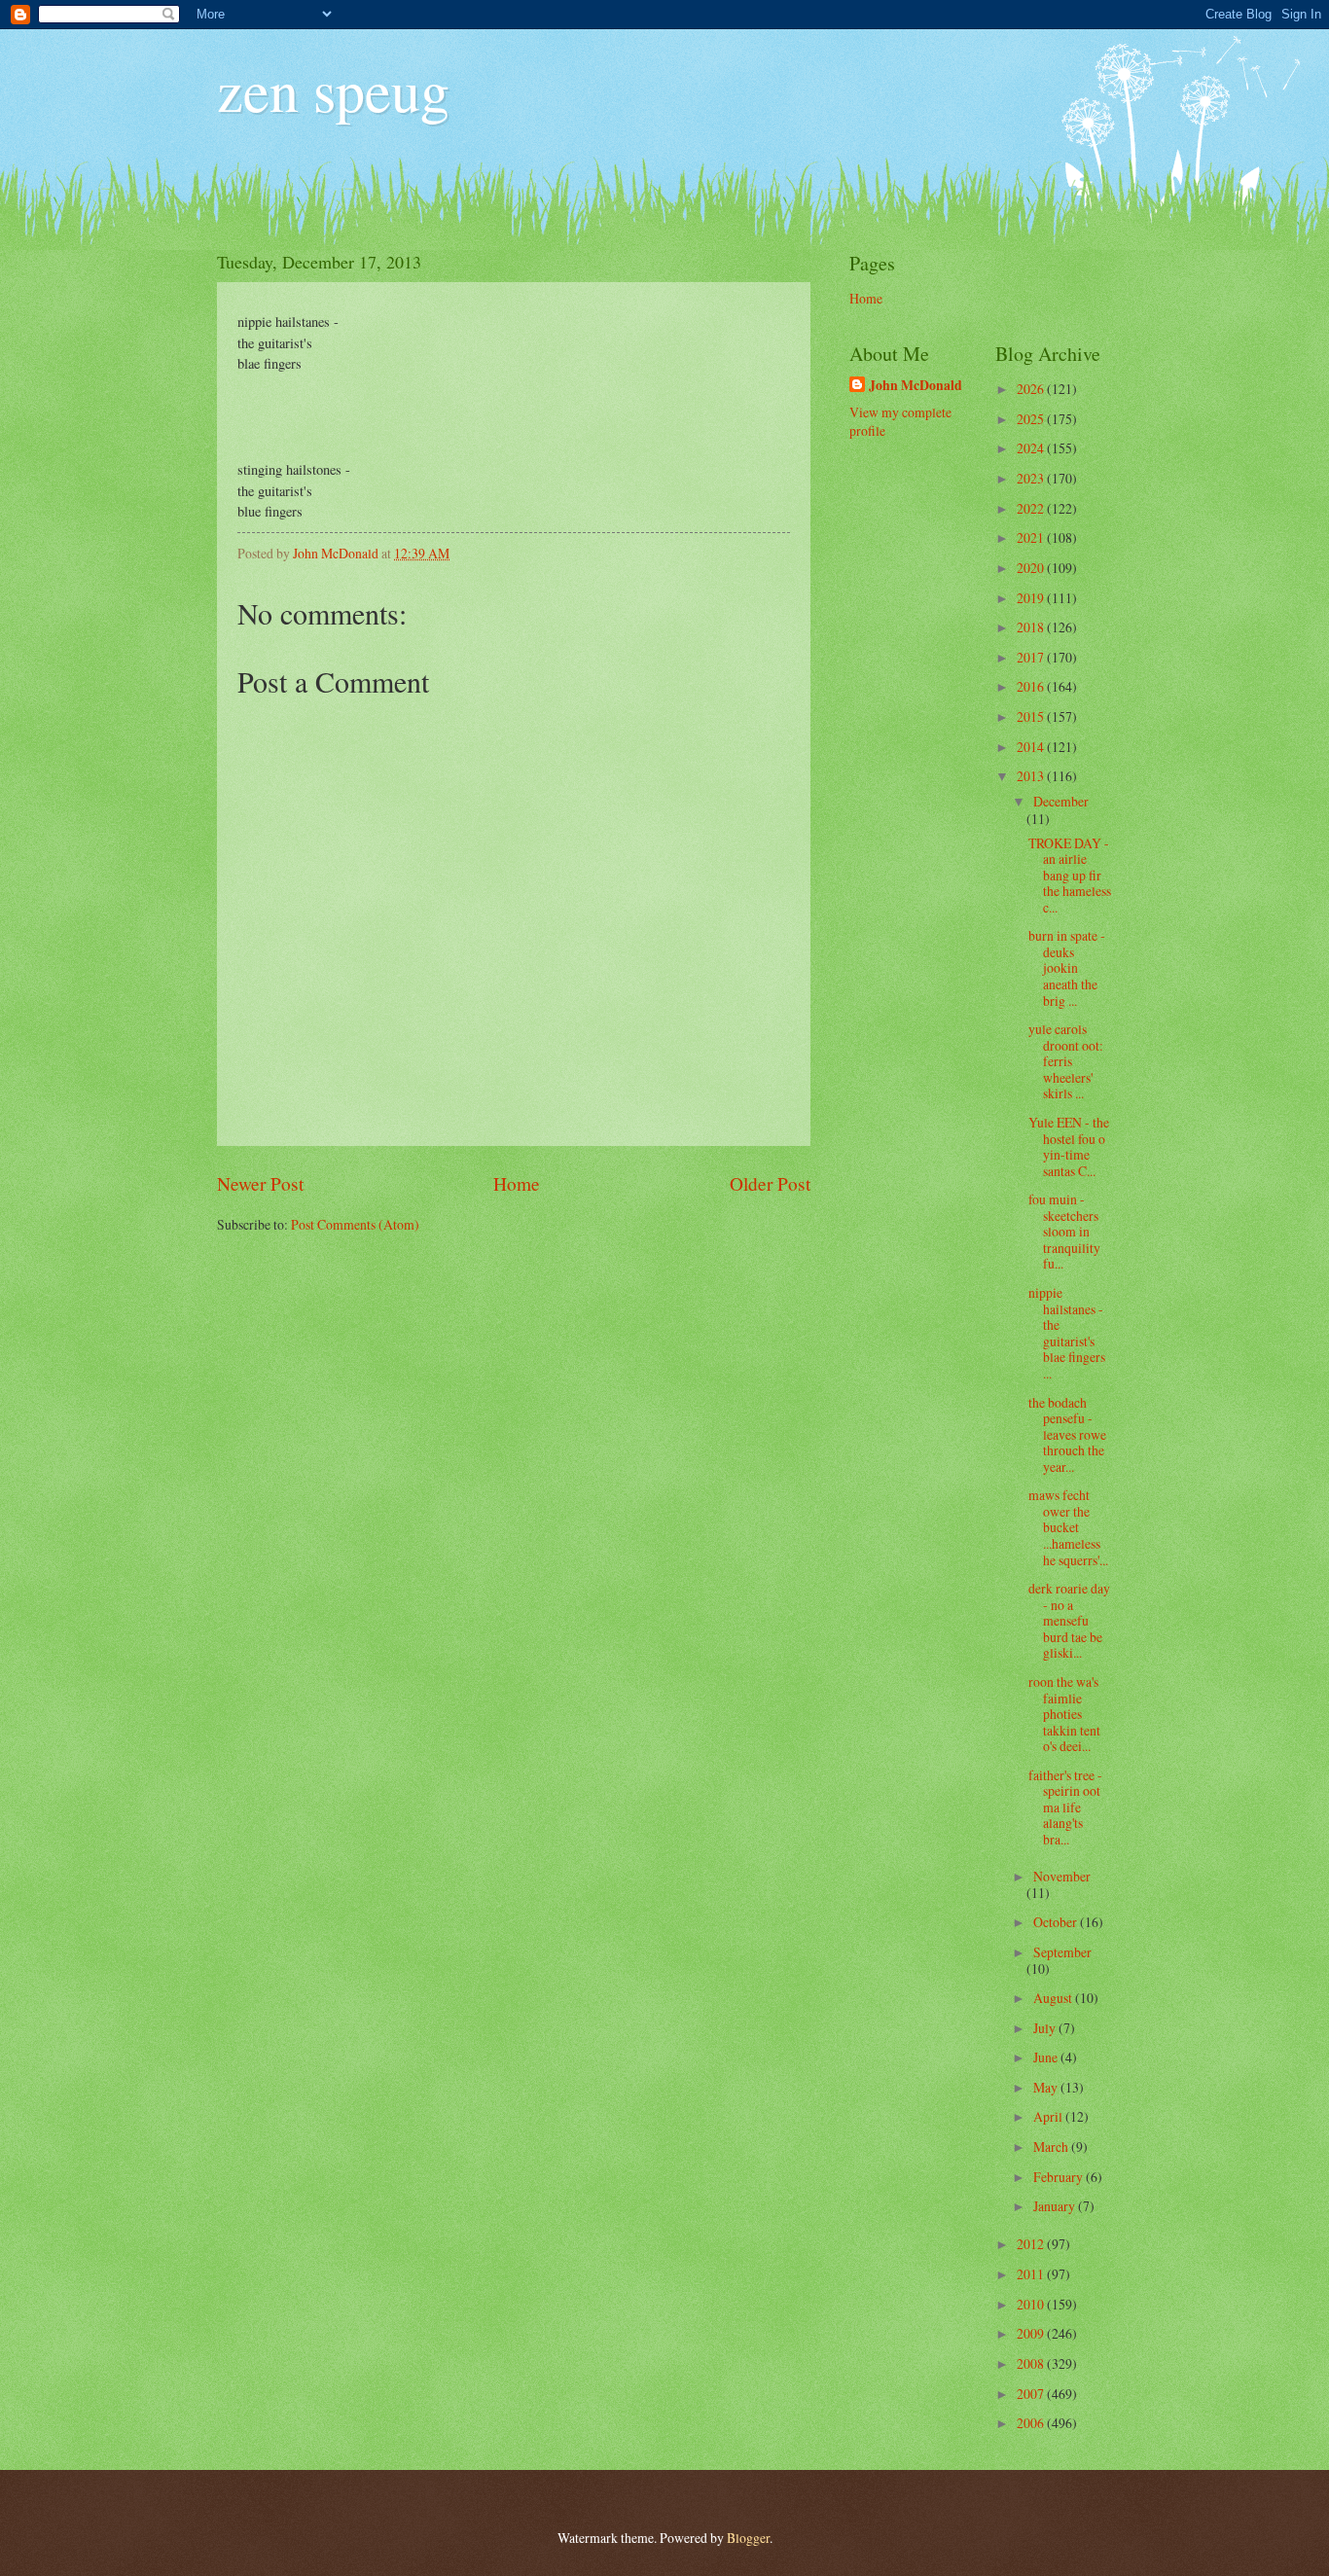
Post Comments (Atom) (355, 1224)
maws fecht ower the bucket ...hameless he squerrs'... (1068, 1527)
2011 (1032, 2274)
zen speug (333, 89)
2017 (1032, 657)
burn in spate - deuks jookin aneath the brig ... (1067, 967)
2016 (1032, 686)
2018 (1032, 627)
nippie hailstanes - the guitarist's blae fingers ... (1067, 1333)
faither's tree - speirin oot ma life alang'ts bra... (1065, 1807)
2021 (1032, 537)
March (1052, 2147)
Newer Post (260, 1183)
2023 (1032, 478)
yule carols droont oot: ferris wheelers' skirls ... (1066, 1061)
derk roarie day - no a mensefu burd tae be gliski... (1069, 1620)
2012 (1032, 2244)
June (1047, 2057)
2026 (1032, 389)
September (1062, 1952)
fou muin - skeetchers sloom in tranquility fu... (1064, 1231)
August (1054, 1998)
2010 (1032, 2304)
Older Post (770, 1183)
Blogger (748, 2538)
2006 (1032, 2423)
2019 (1032, 598)
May (1047, 2087)
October (1057, 1922)
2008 (1032, 2363)
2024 (1032, 448)
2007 (1032, 2394)
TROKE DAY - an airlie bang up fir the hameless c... (1070, 875)
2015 (1032, 716)
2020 (1032, 568)
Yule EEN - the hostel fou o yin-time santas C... (1069, 1146)
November (1062, 1876)
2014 (1032, 747)
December (1061, 801)
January (1056, 2206)
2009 (1032, 2333)
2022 (1032, 508)
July (1046, 2028)
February (1060, 2177)
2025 (1032, 419)
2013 (1032, 776)
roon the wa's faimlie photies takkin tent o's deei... (1064, 1714)
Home (517, 1183)
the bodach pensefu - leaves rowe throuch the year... (1067, 1434)
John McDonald (916, 386)
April (1049, 2116)
